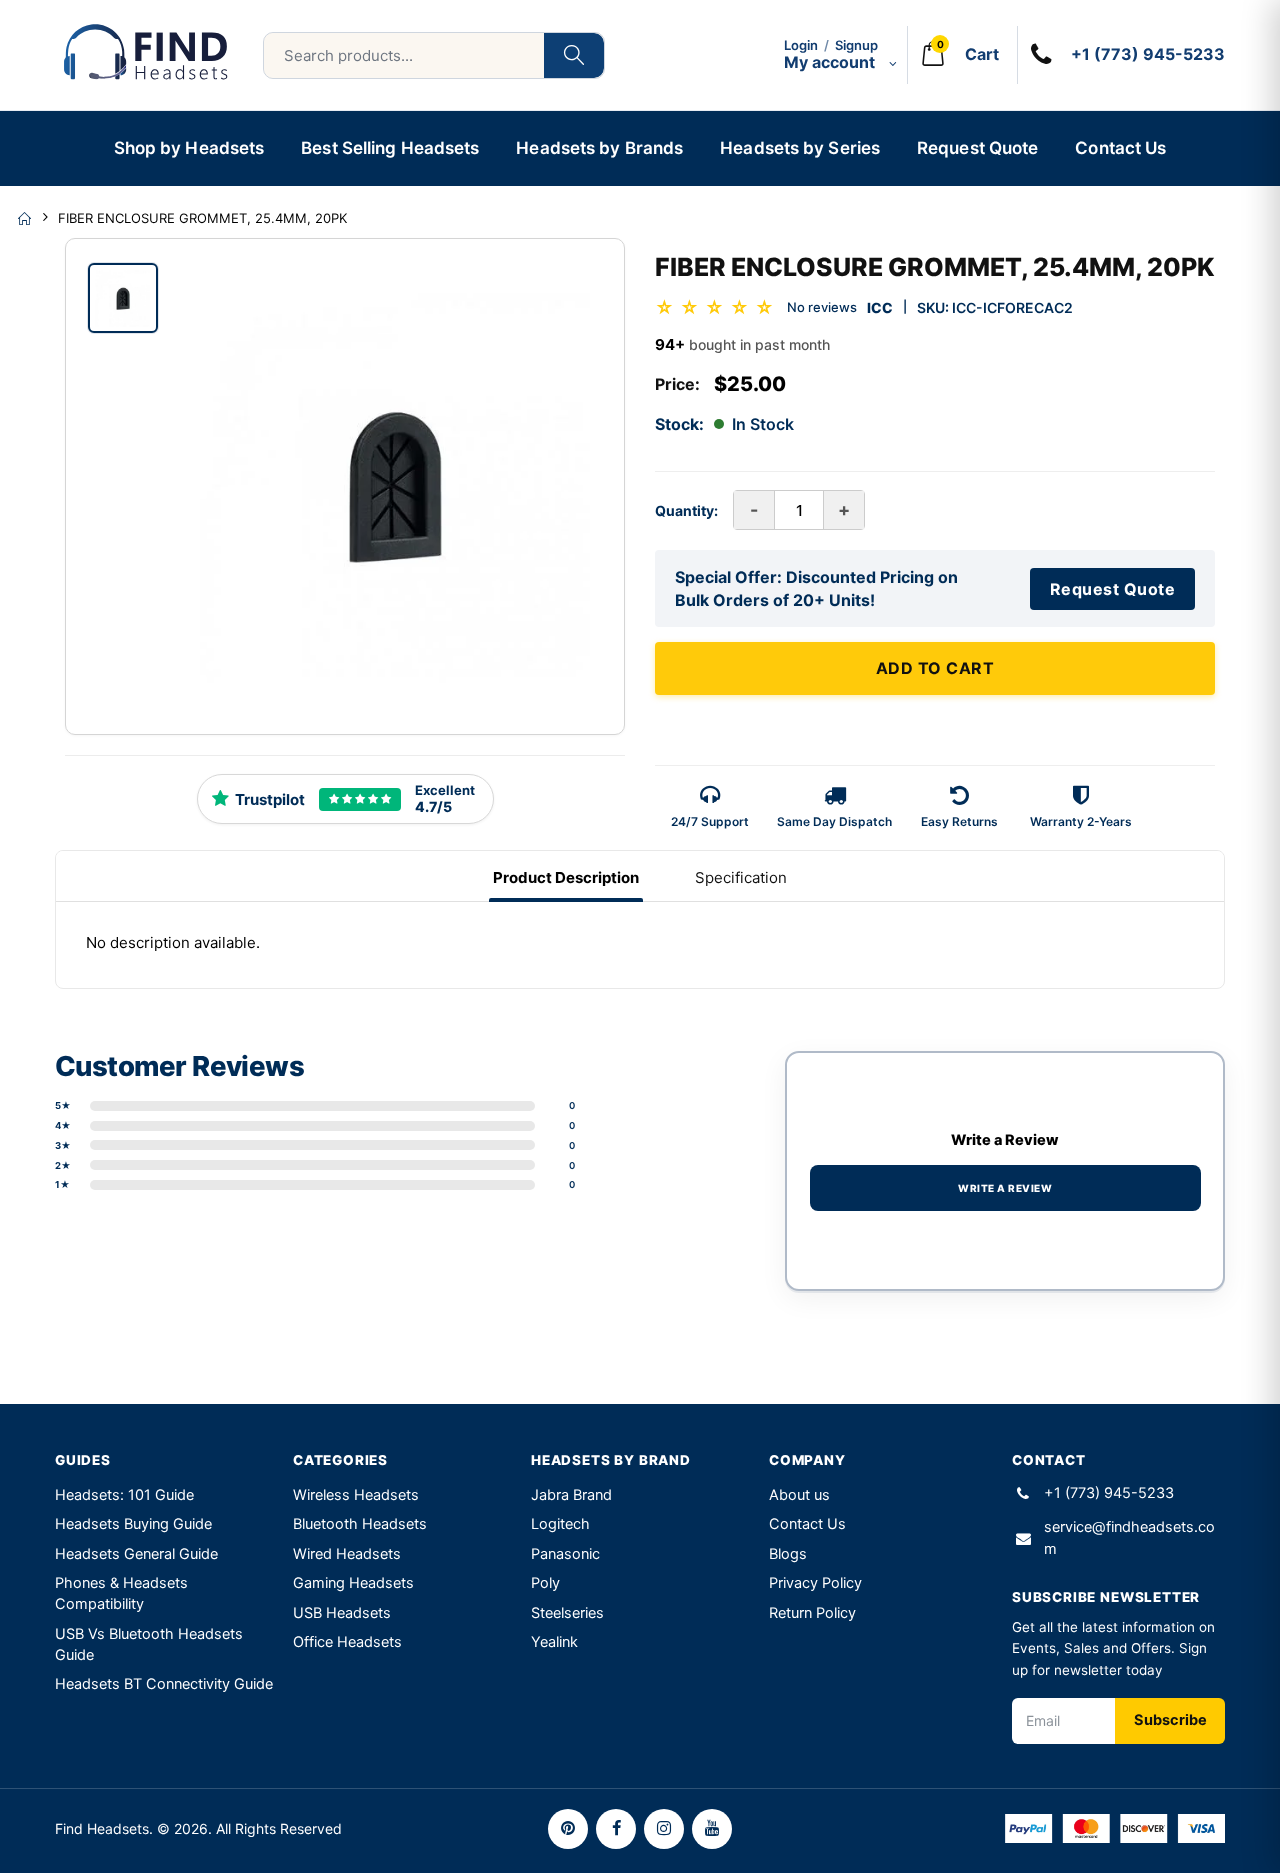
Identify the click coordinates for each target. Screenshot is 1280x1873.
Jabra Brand (571, 1495)
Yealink (554, 1642)
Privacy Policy (815, 1583)
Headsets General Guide (136, 1554)
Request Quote (977, 148)
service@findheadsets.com (1129, 1538)
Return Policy (812, 1613)
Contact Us (1120, 148)
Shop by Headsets (189, 148)
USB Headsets (342, 1613)
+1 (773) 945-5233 (1109, 1493)
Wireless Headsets (356, 1495)
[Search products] (574, 55)
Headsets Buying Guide (133, 1524)
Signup (856, 45)
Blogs (788, 1554)
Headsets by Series (800, 148)
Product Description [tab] (566, 877)
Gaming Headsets (353, 1583)
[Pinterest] (568, 1829)
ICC (880, 307)
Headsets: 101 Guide (124, 1495)
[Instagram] (664, 1829)
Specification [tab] (741, 877)
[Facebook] (616, 1829)
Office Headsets (347, 1642)
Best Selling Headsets (390, 148)
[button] (956, 55)
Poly (545, 1583)
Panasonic (565, 1554)
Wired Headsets (347, 1554)
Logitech (560, 1524)
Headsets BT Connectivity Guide (164, 1684)
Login (801, 45)
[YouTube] (712, 1829)
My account (831, 62)
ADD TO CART (935, 668)
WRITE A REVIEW (1005, 1188)
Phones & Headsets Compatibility (121, 1593)
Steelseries (567, 1613)
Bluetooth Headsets (360, 1524)
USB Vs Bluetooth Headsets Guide (149, 1644)
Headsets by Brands (599, 148)
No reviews (822, 307)
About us (799, 1495)
